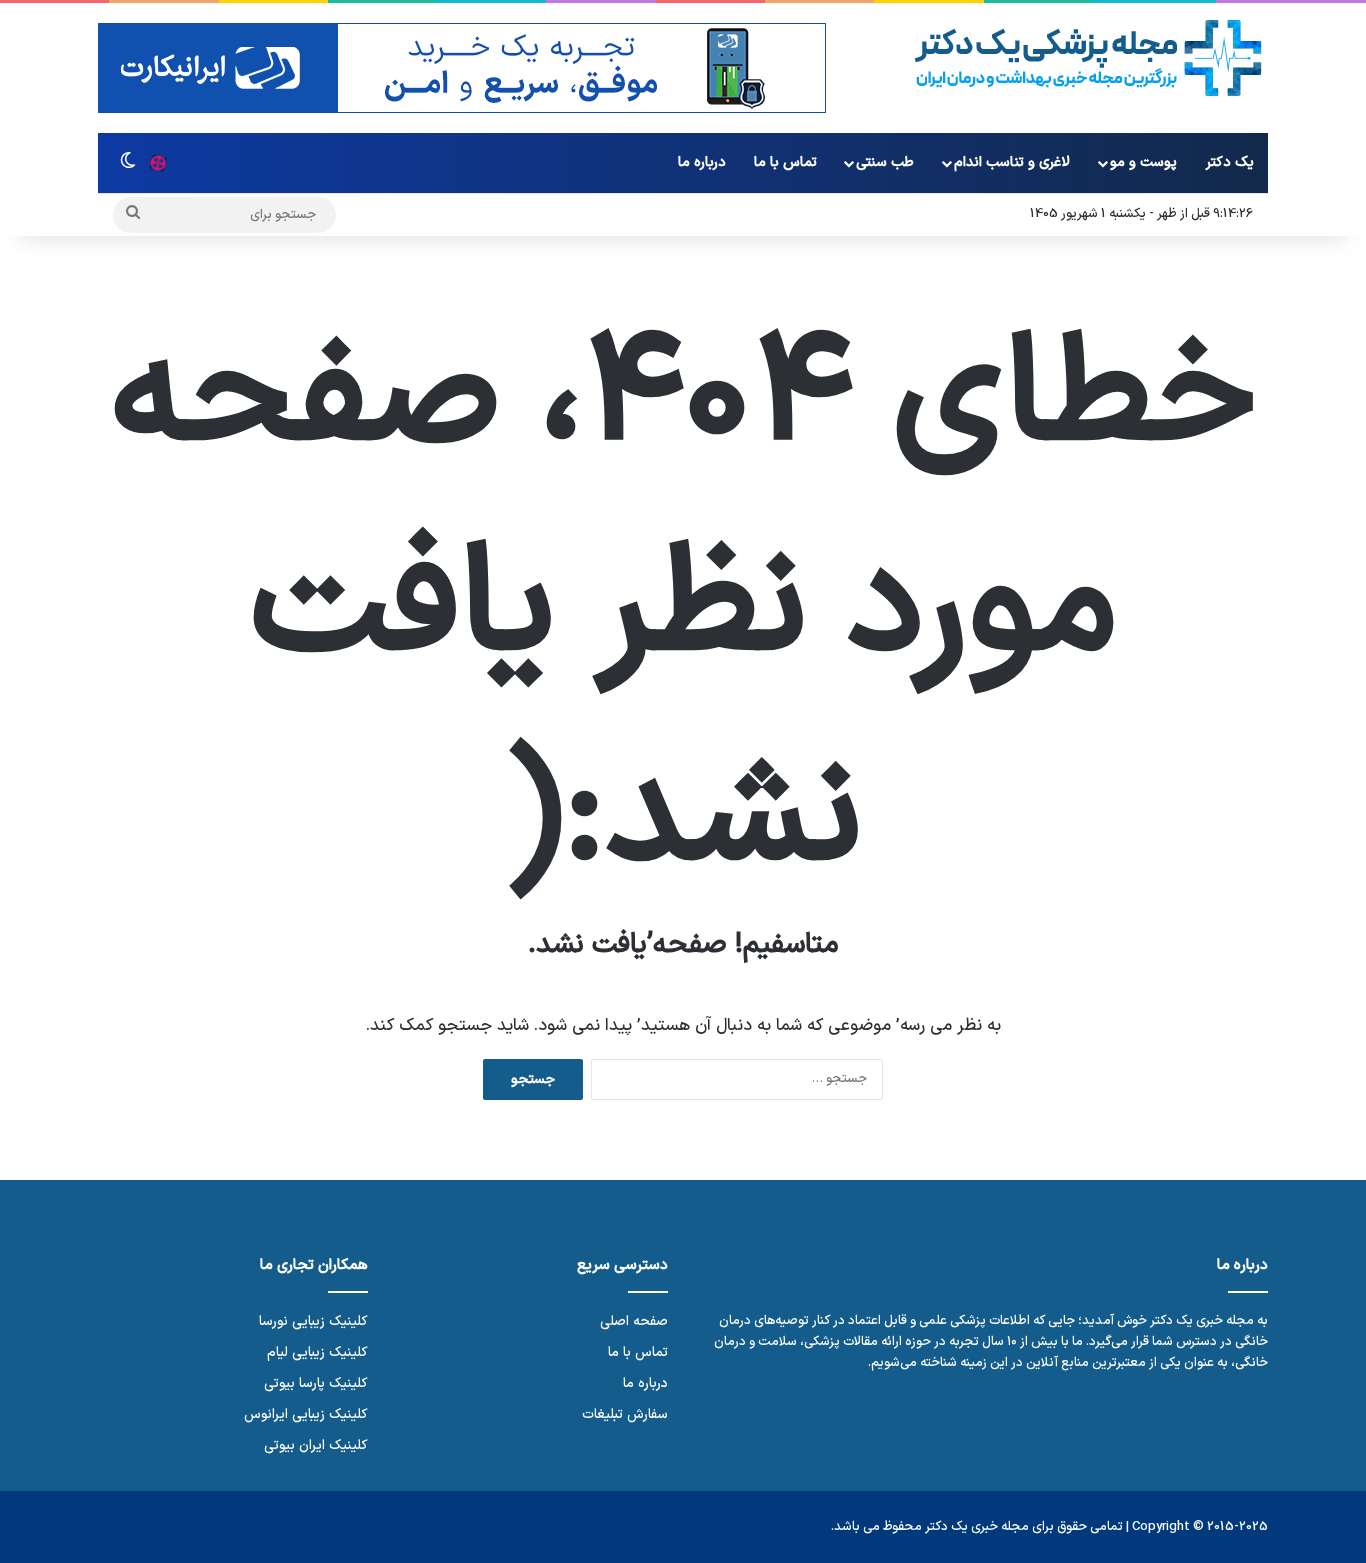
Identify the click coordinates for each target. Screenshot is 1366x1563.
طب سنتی (885, 162)
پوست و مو (1143, 162)
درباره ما (702, 162)
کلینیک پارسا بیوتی (316, 1383)
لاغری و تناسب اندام (1012, 162)
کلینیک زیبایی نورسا (313, 1321)
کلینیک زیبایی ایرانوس (306, 1414)
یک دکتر (1230, 162)
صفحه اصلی (634, 1321)
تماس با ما (785, 162)
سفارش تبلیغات (625, 1414)
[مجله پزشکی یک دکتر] (1088, 58)
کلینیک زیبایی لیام (317, 1352)
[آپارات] (158, 163)
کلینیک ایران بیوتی (316, 1445)
